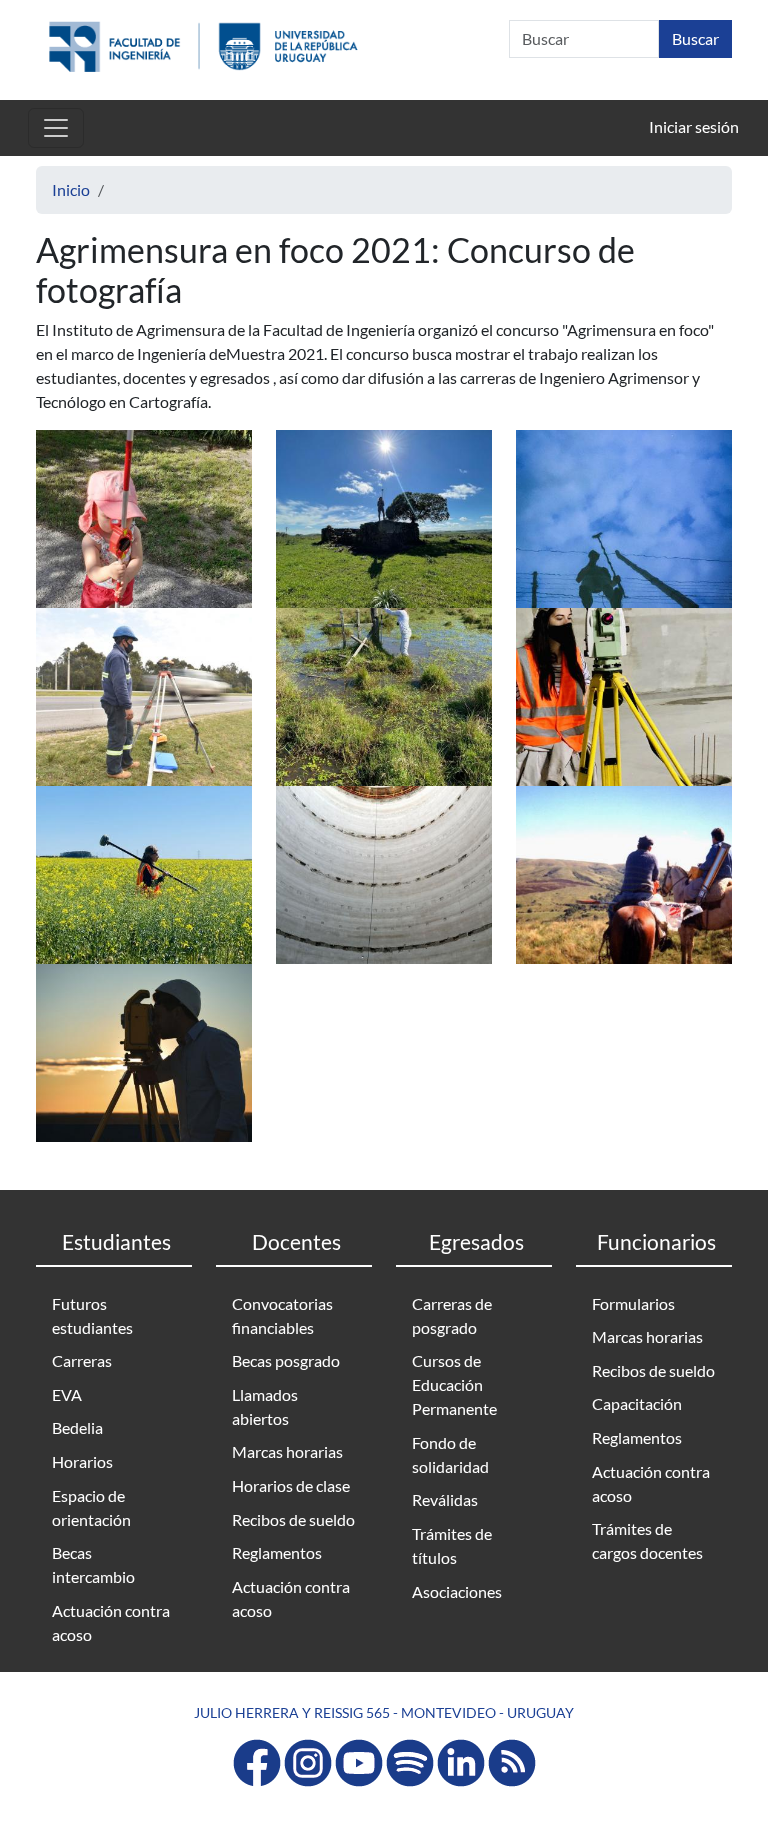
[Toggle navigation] (56, 128)
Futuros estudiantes (92, 1315)
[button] (144, 516)
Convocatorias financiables (282, 1315)
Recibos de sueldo (293, 1519)
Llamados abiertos (265, 1406)
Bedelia (77, 1427)
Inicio (71, 189)
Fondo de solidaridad (450, 1454)
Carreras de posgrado (452, 1315)
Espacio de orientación (91, 1507)
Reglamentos (277, 1552)
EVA (67, 1394)
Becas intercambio (93, 1564)
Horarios (82, 1461)
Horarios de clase (291, 1485)
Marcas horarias (287, 1451)
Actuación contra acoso (111, 1622)
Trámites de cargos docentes (647, 1540)
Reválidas (445, 1499)
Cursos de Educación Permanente (454, 1384)
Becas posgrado (286, 1360)
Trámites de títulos (452, 1545)
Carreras (82, 1360)
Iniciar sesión (694, 126)
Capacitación (637, 1403)
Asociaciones (457, 1591)
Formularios (633, 1303)
